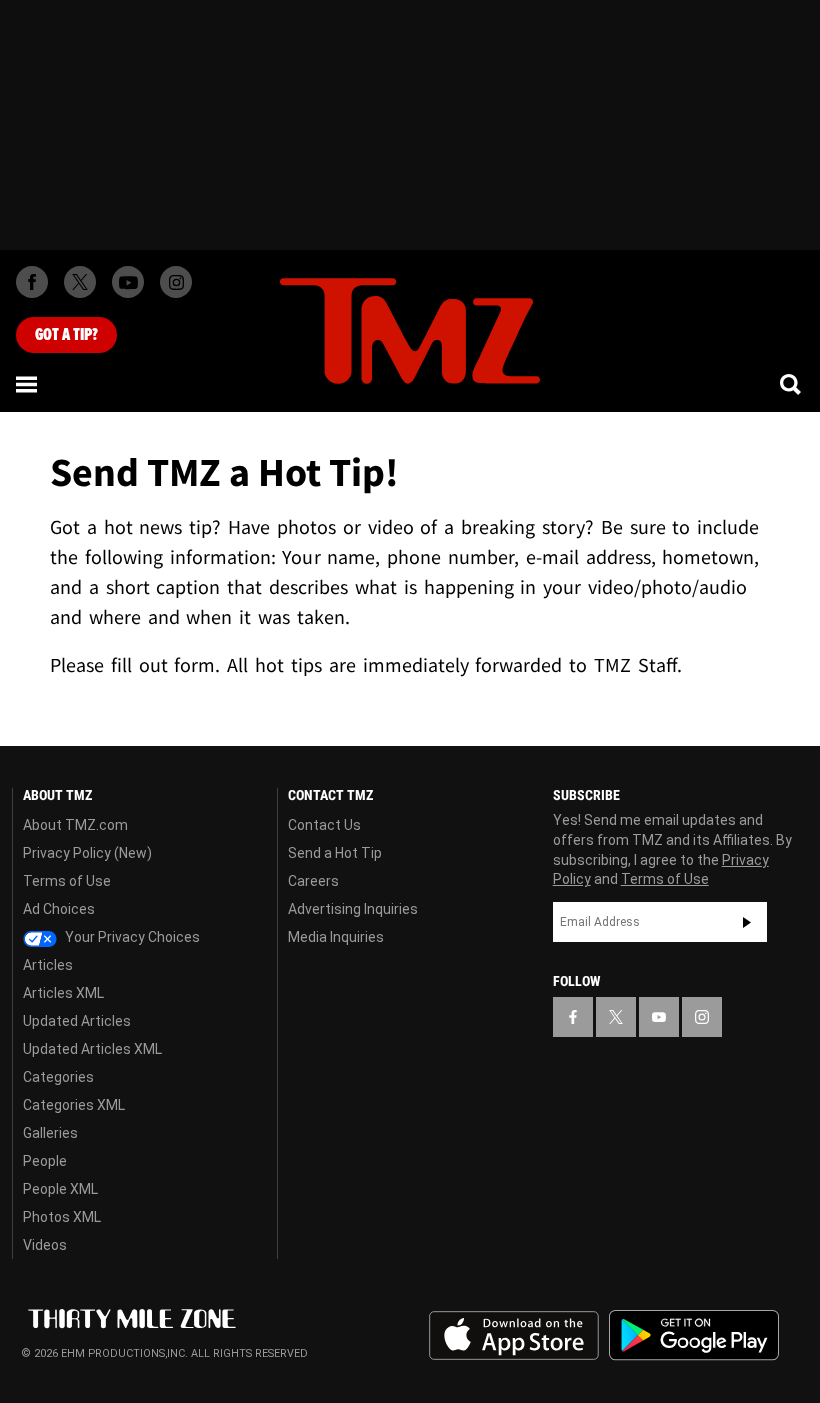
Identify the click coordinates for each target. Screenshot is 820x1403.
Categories (58, 1077)
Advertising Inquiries (353, 909)
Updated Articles (77, 1021)
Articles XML (63, 993)
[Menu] (28, 384)
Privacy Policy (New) (87, 853)
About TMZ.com (75, 825)
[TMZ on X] (80, 282)
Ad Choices (59, 909)
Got (66, 335)
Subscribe (747, 922)
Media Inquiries (336, 937)
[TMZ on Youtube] (128, 282)
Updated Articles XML (92, 1049)
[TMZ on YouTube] (659, 1017)
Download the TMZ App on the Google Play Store (694, 1335)
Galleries (50, 1133)
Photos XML (62, 1217)
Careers (313, 881)
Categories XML (74, 1105)
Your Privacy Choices (131, 937)
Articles (48, 965)
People (45, 1161)
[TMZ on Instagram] (176, 282)
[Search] (792, 384)
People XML (60, 1189)
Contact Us (324, 825)
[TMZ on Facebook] (32, 282)
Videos (45, 1245)
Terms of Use (67, 881)
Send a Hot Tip (335, 853)
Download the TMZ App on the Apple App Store (514, 1336)
